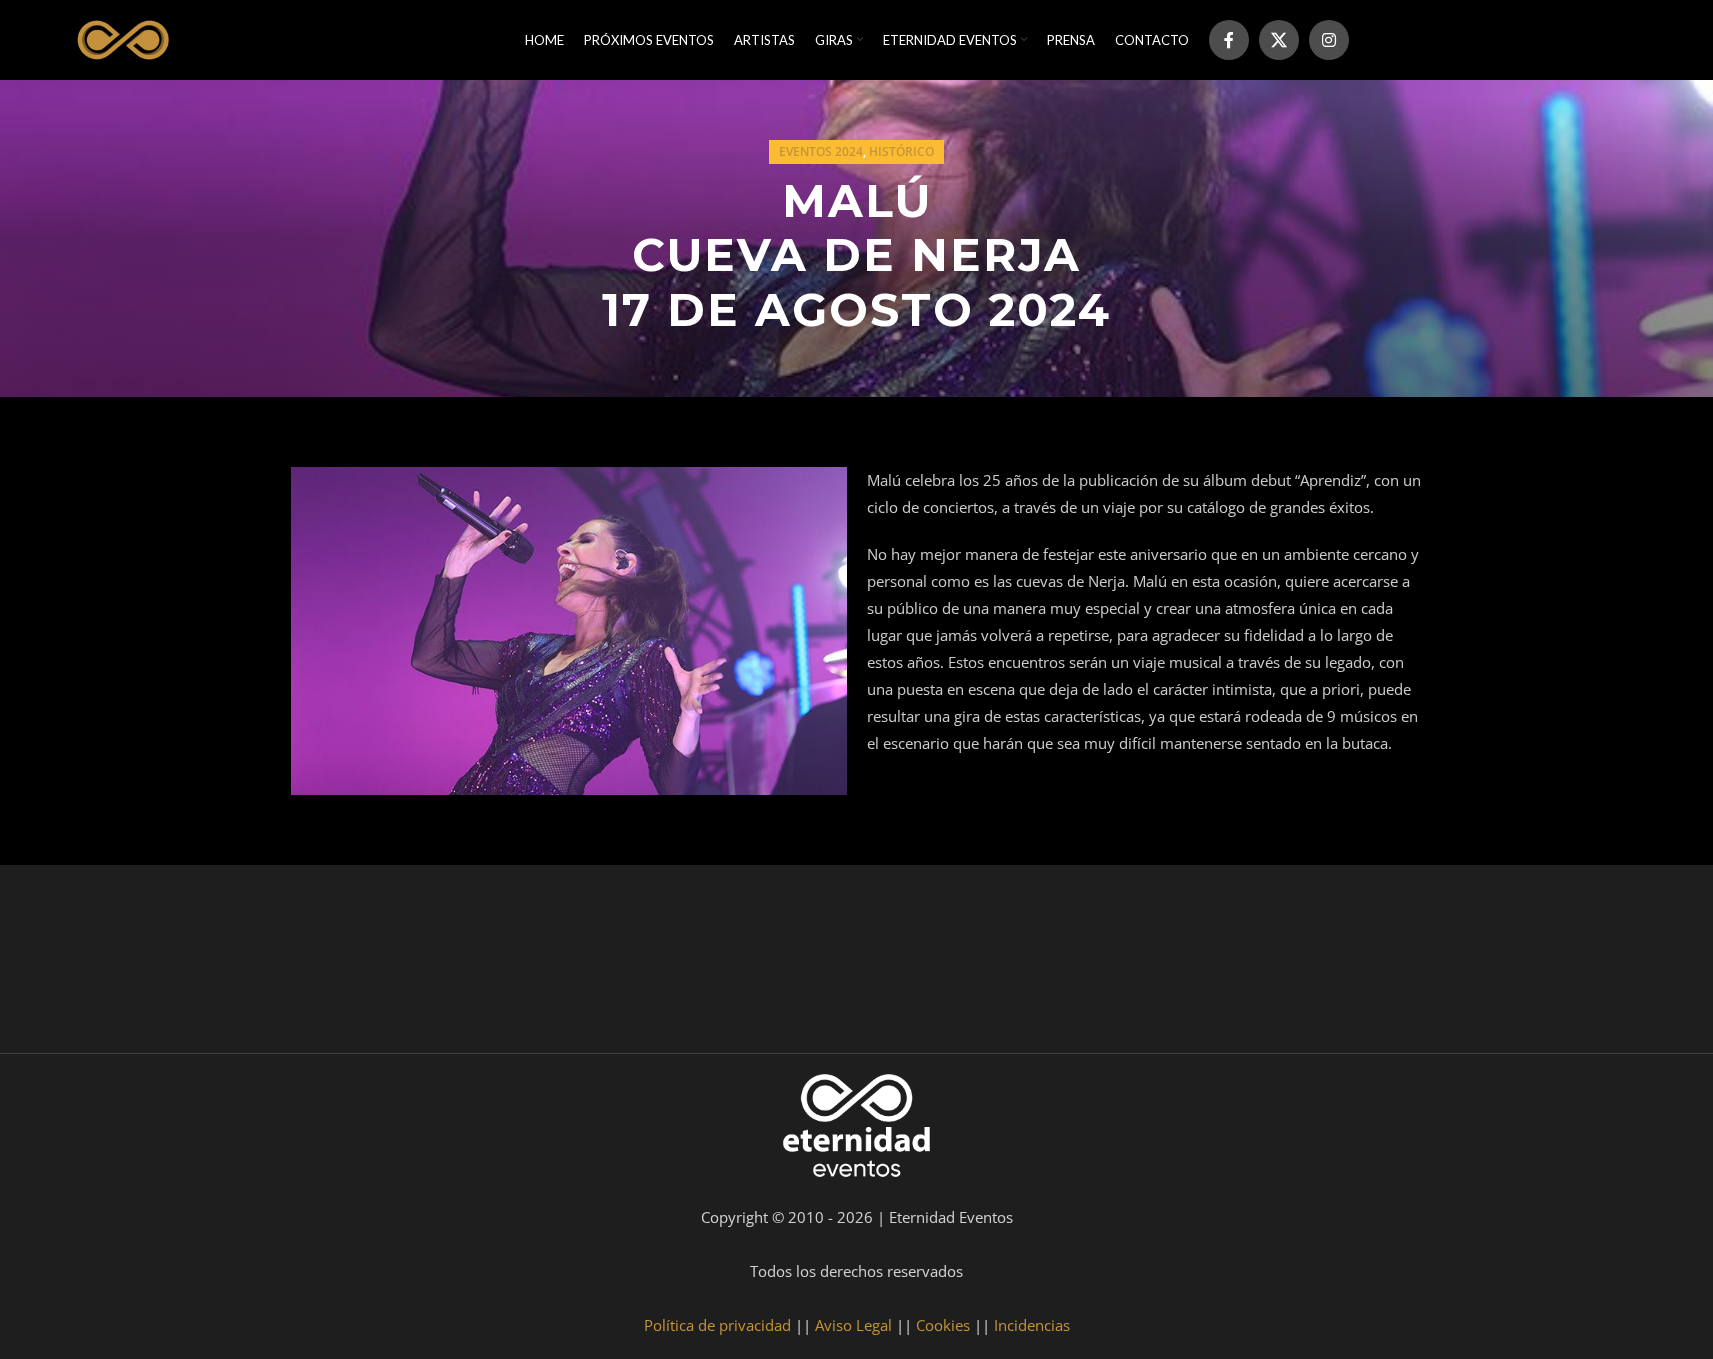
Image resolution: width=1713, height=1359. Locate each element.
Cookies (943, 1325)
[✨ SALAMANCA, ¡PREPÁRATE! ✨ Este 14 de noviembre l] (964, 964)
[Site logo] (120, 38)
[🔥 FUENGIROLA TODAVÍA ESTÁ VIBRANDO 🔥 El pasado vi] (750, 964)
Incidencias (1032, 1325)
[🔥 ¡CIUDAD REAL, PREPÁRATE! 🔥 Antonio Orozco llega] (1391, 964)
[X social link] (1279, 40)
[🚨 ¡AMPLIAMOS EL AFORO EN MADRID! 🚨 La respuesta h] (537, 964)
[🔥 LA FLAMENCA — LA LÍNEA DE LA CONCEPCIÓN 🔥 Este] (1177, 964)
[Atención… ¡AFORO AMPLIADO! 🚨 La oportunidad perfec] (323, 964)
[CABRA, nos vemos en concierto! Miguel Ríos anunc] (109, 964)
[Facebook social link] (1229, 40)
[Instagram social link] (1329, 40)
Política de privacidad (717, 1325)
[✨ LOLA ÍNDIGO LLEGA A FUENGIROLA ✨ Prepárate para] (1604, 964)
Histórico (901, 151)
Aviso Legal (853, 1325)
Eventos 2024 (821, 151)
